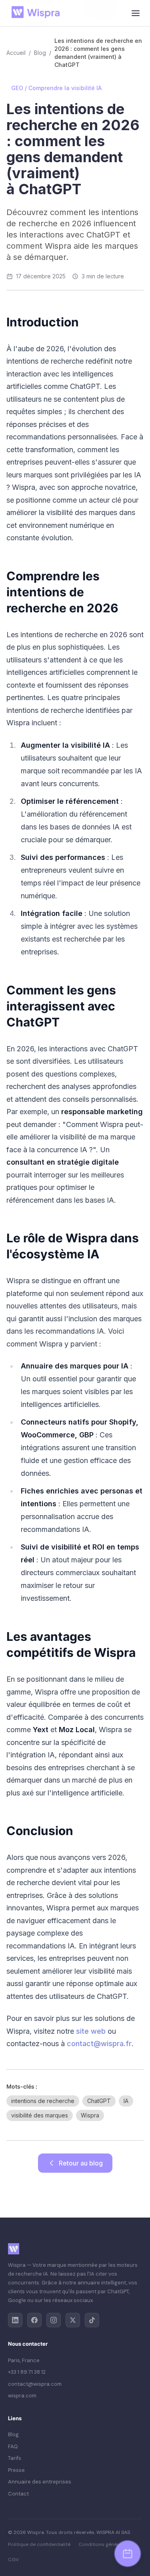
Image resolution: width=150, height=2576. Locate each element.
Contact (18, 2494)
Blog (40, 53)
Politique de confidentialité (39, 2544)
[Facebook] (34, 2320)
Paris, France (24, 2360)
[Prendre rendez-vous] (128, 2554)
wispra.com (22, 2396)
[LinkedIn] (15, 2320)
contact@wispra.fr (99, 2044)
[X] (73, 2320)
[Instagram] (54, 2320)
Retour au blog (81, 2163)
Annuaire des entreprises (40, 2482)
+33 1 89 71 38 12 (27, 2372)
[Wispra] (38, 13)
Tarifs (15, 2458)
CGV (13, 2560)
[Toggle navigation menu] (136, 13)
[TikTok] (92, 2320)
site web (91, 2031)
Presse (16, 2470)
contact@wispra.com (35, 2384)
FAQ (13, 2446)
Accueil (16, 53)
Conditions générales (103, 2544)
